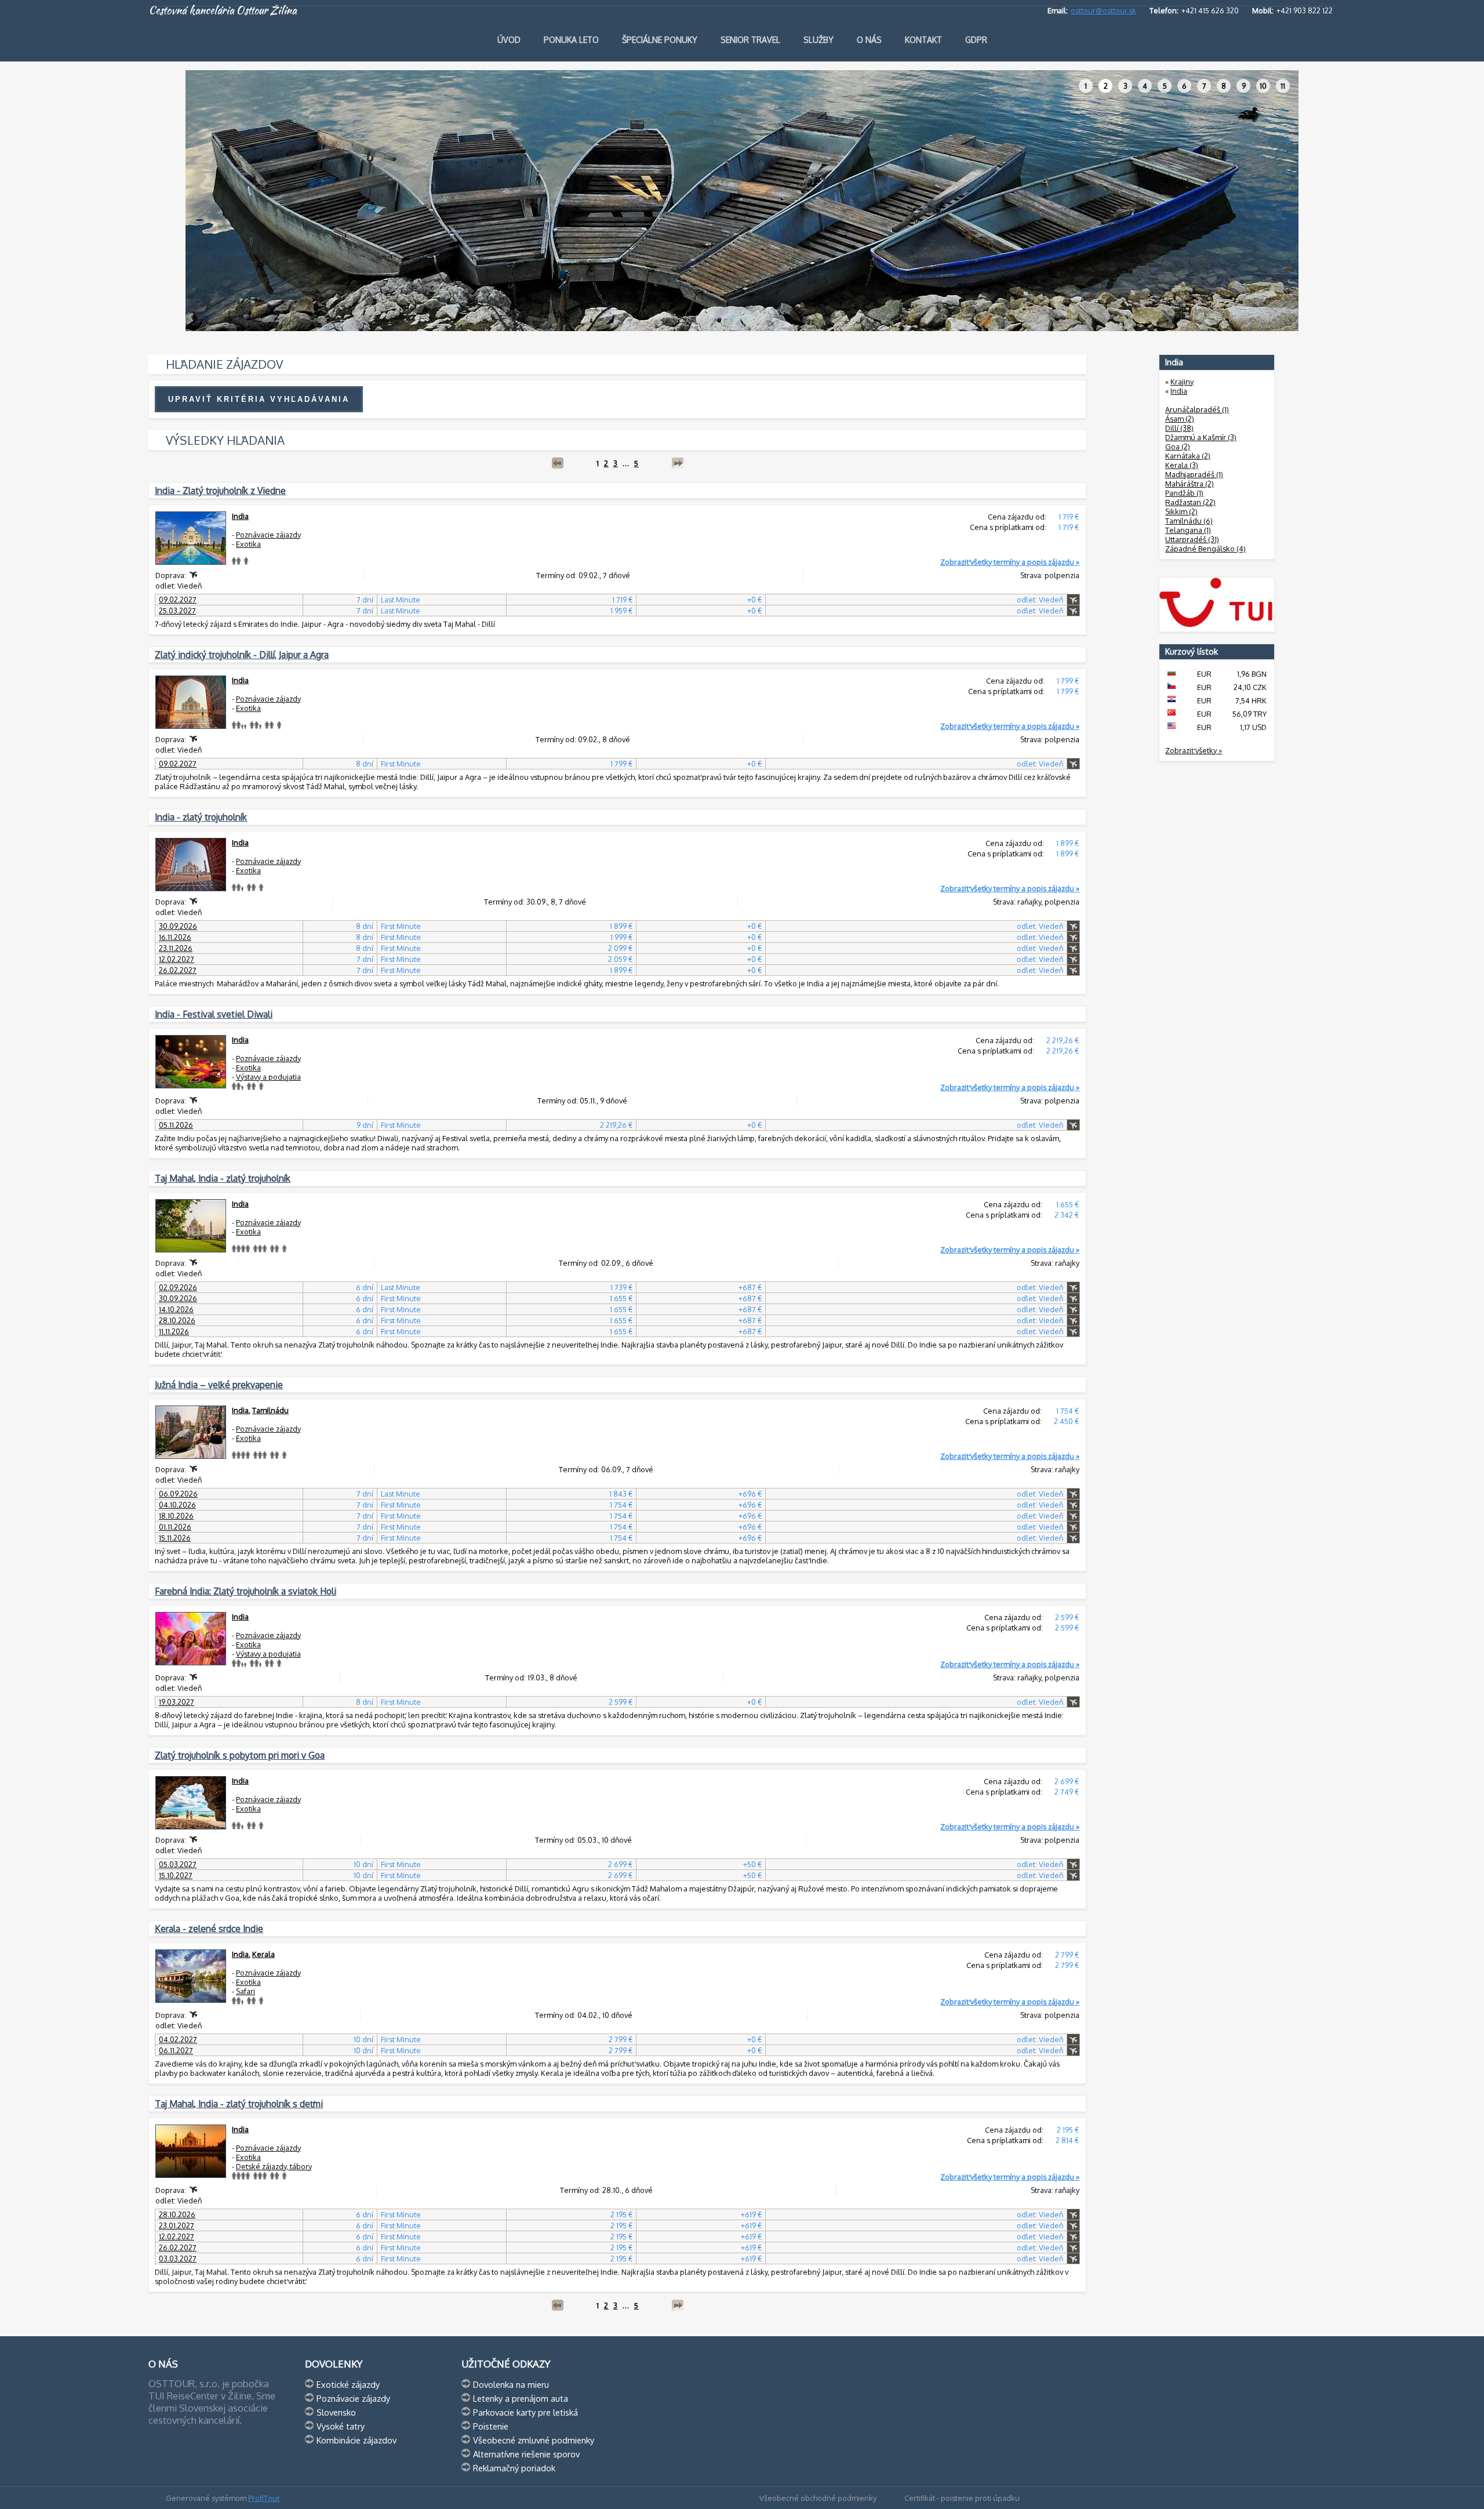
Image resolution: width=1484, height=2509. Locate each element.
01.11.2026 (175, 1527)
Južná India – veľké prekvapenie (219, 1385)
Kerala (263, 1954)
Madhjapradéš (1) (1194, 474)
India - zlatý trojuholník (201, 817)
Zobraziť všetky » (1194, 750)
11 (1283, 86)
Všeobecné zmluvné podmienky (534, 2440)
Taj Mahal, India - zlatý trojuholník (223, 1178)
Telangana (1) (1188, 530)
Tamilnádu (270, 1410)
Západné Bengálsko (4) (1205, 549)
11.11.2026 (174, 1331)
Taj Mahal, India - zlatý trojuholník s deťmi (239, 2104)
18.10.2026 (176, 1516)
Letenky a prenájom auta (521, 2398)
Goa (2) (1178, 446)
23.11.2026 (176, 948)
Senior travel (750, 40)
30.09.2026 (178, 926)
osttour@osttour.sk (1103, 10)
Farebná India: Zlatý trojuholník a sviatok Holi (245, 1591)
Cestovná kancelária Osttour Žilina (223, 10)
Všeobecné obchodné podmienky (818, 2498)
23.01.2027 (177, 2225)
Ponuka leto (571, 40)
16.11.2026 (175, 937)
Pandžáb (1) (1184, 493)
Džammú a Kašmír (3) (1201, 437)
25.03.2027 (177, 611)
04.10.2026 (177, 1505)
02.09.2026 (178, 1287)
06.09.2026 (178, 1494)
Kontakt (923, 40)
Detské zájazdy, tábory (274, 2166)
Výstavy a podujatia (268, 1077)
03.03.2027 (178, 2259)
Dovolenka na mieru (511, 2384)
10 (1263, 86)
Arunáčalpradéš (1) (1197, 409)
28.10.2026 (177, 1320)
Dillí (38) (1179, 428)
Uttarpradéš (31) (1192, 539)
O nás (869, 40)
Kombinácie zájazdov (357, 2440)
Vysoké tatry (341, 2426)
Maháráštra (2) (1190, 484)
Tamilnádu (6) (1189, 521)
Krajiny (1182, 382)
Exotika (248, 544)
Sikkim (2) (1181, 511)
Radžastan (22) (1190, 502)
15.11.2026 (175, 1538)
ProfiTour (264, 2498)
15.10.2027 (176, 1875)
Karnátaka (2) (1188, 456)
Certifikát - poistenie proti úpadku (962, 2498)
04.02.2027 (178, 2039)
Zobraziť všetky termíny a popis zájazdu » (1010, 562)
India (240, 516)
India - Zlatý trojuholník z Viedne (220, 491)
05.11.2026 (176, 1125)
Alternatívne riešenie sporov (526, 2454)
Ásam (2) (1180, 419)
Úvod (509, 40)
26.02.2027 (178, 970)
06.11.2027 (176, 2050)
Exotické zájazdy (348, 2384)
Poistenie (491, 2426)
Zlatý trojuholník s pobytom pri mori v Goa (240, 1755)
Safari (245, 1991)
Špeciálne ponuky (660, 40)
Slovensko (336, 2412)
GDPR (976, 40)
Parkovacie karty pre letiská (525, 2412)
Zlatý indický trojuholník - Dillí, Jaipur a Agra (242, 655)
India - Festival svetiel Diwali (214, 1014)
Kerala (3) (1182, 465)
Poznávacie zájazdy (268, 535)
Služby (819, 40)
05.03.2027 (178, 1864)
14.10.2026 (176, 1309)
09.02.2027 (178, 600)
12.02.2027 (177, 959)
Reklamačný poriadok (514, 2468)
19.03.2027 (177, 1702)
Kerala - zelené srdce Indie (209, 1929)
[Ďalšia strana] (678, 463)
